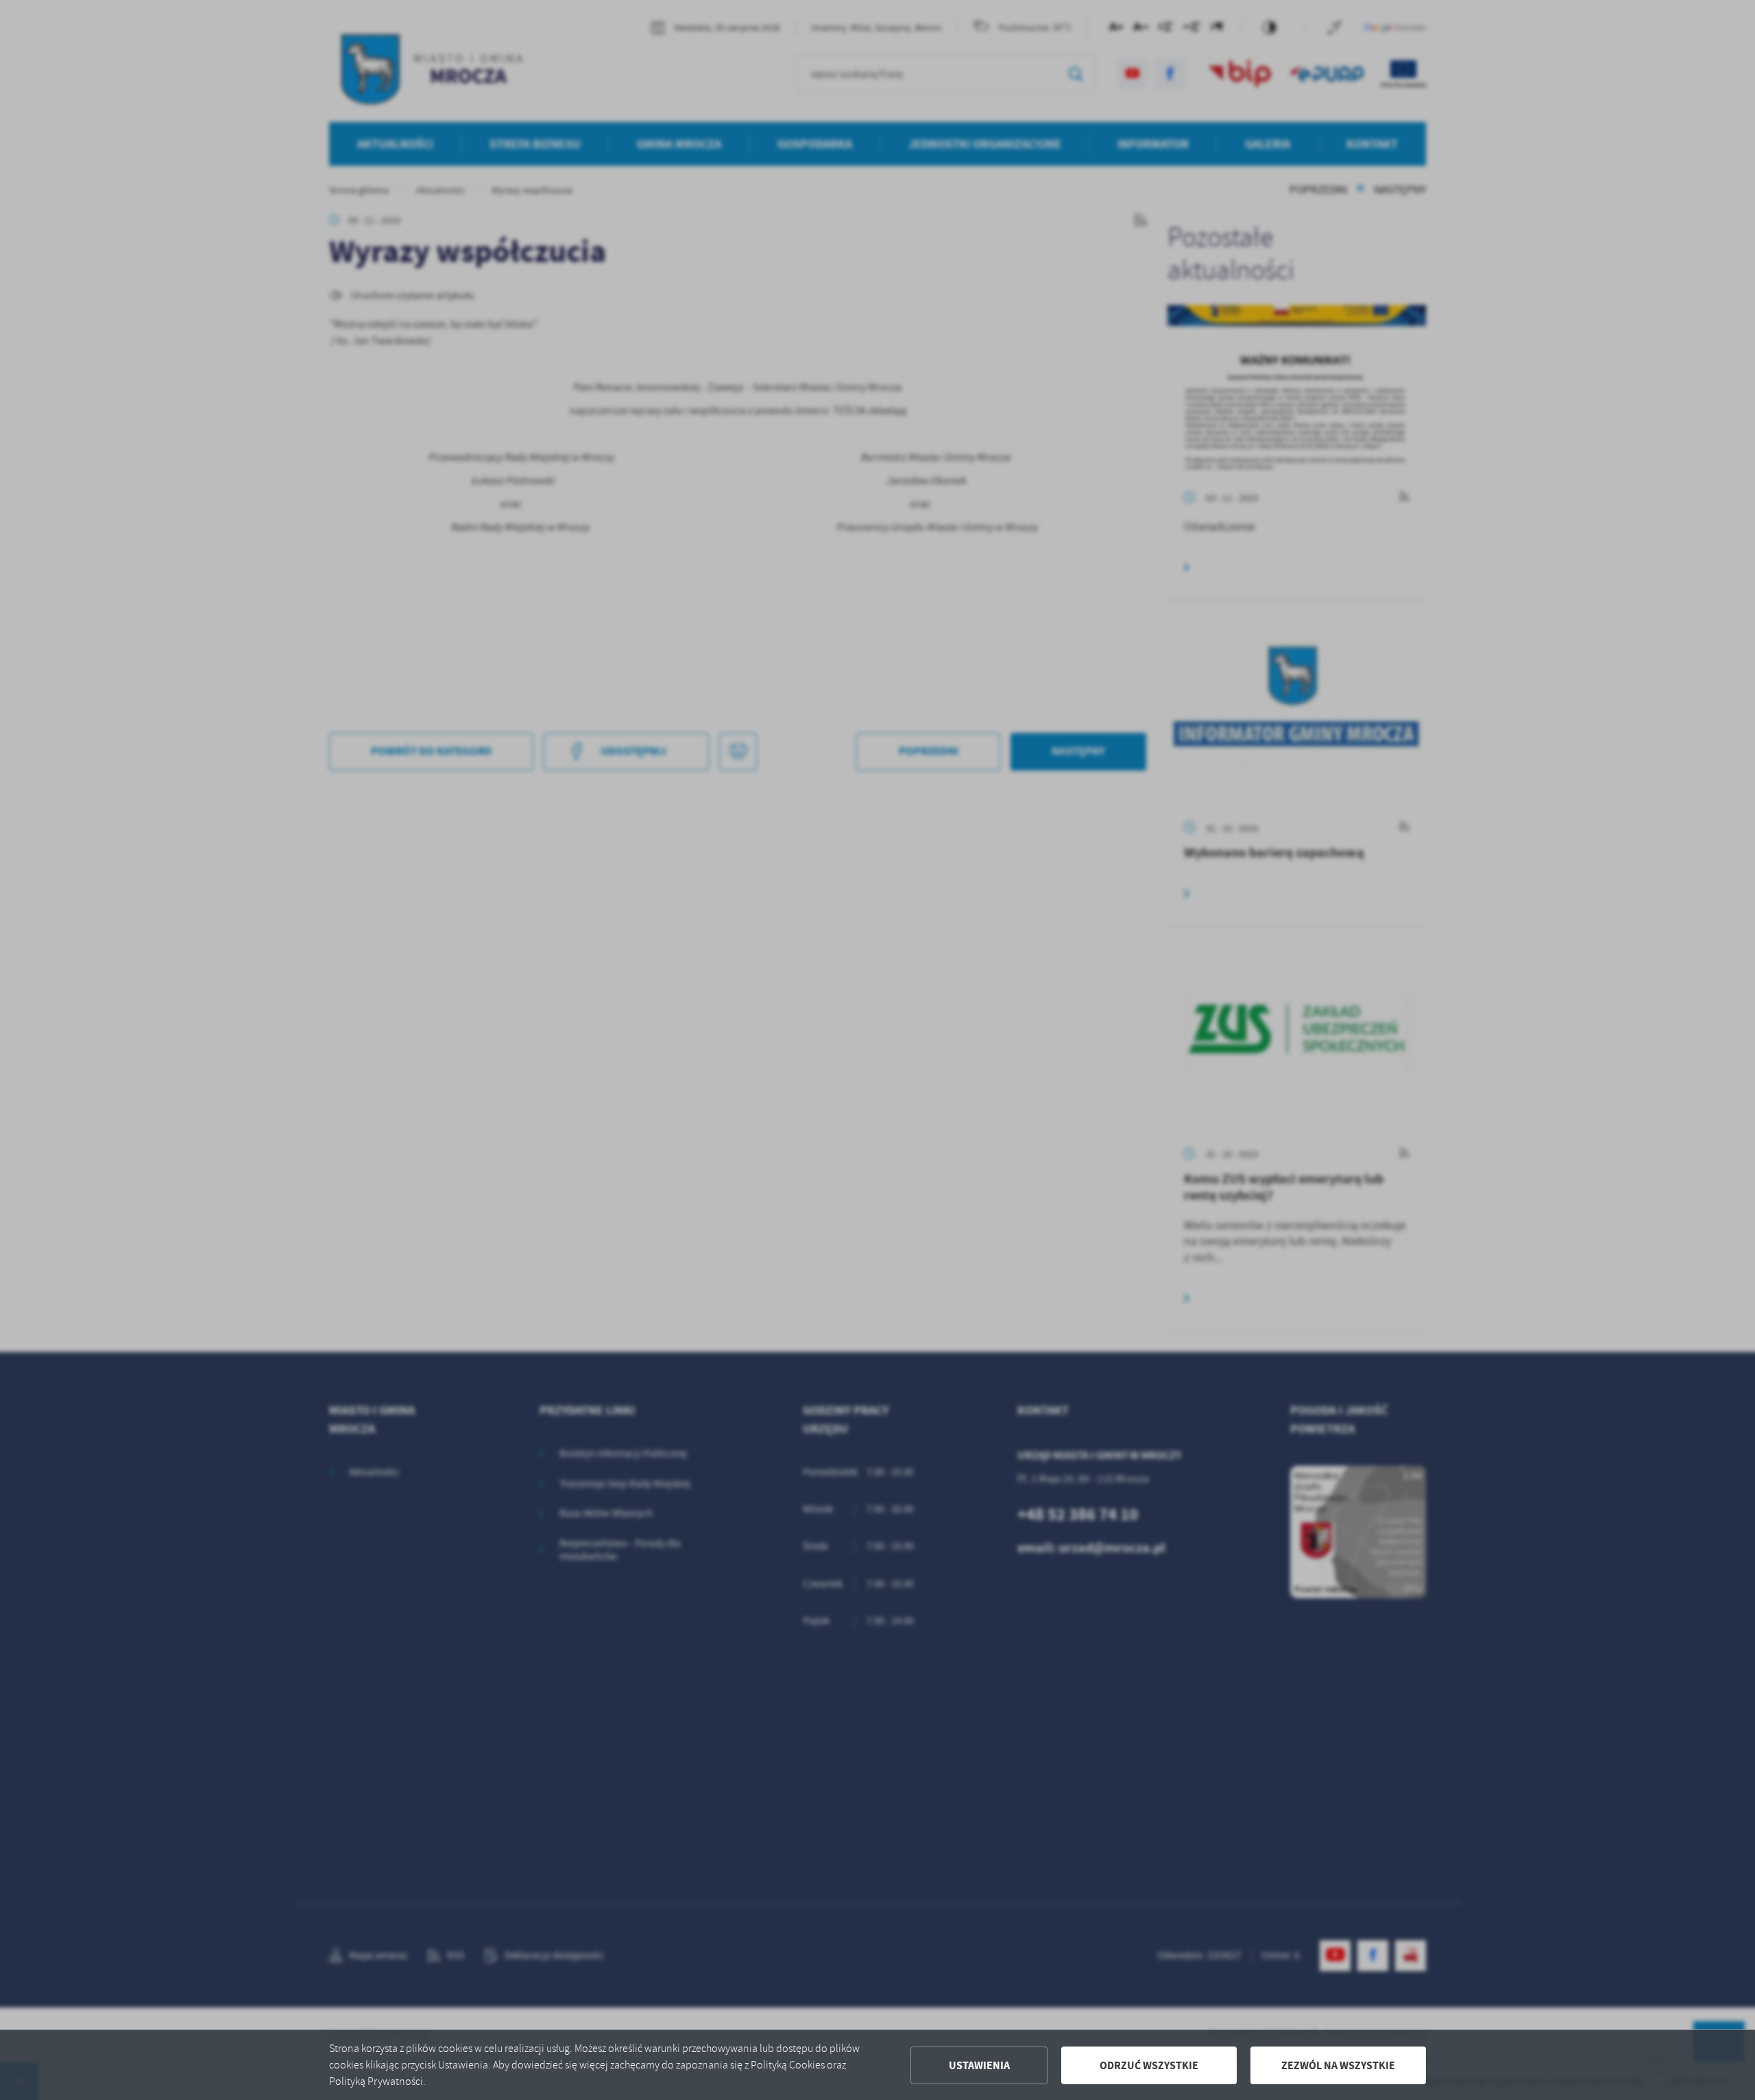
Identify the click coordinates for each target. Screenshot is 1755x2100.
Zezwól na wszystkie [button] (1338, 2065)
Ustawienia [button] (979, 2065)
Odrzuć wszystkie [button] (1149, 2065)
